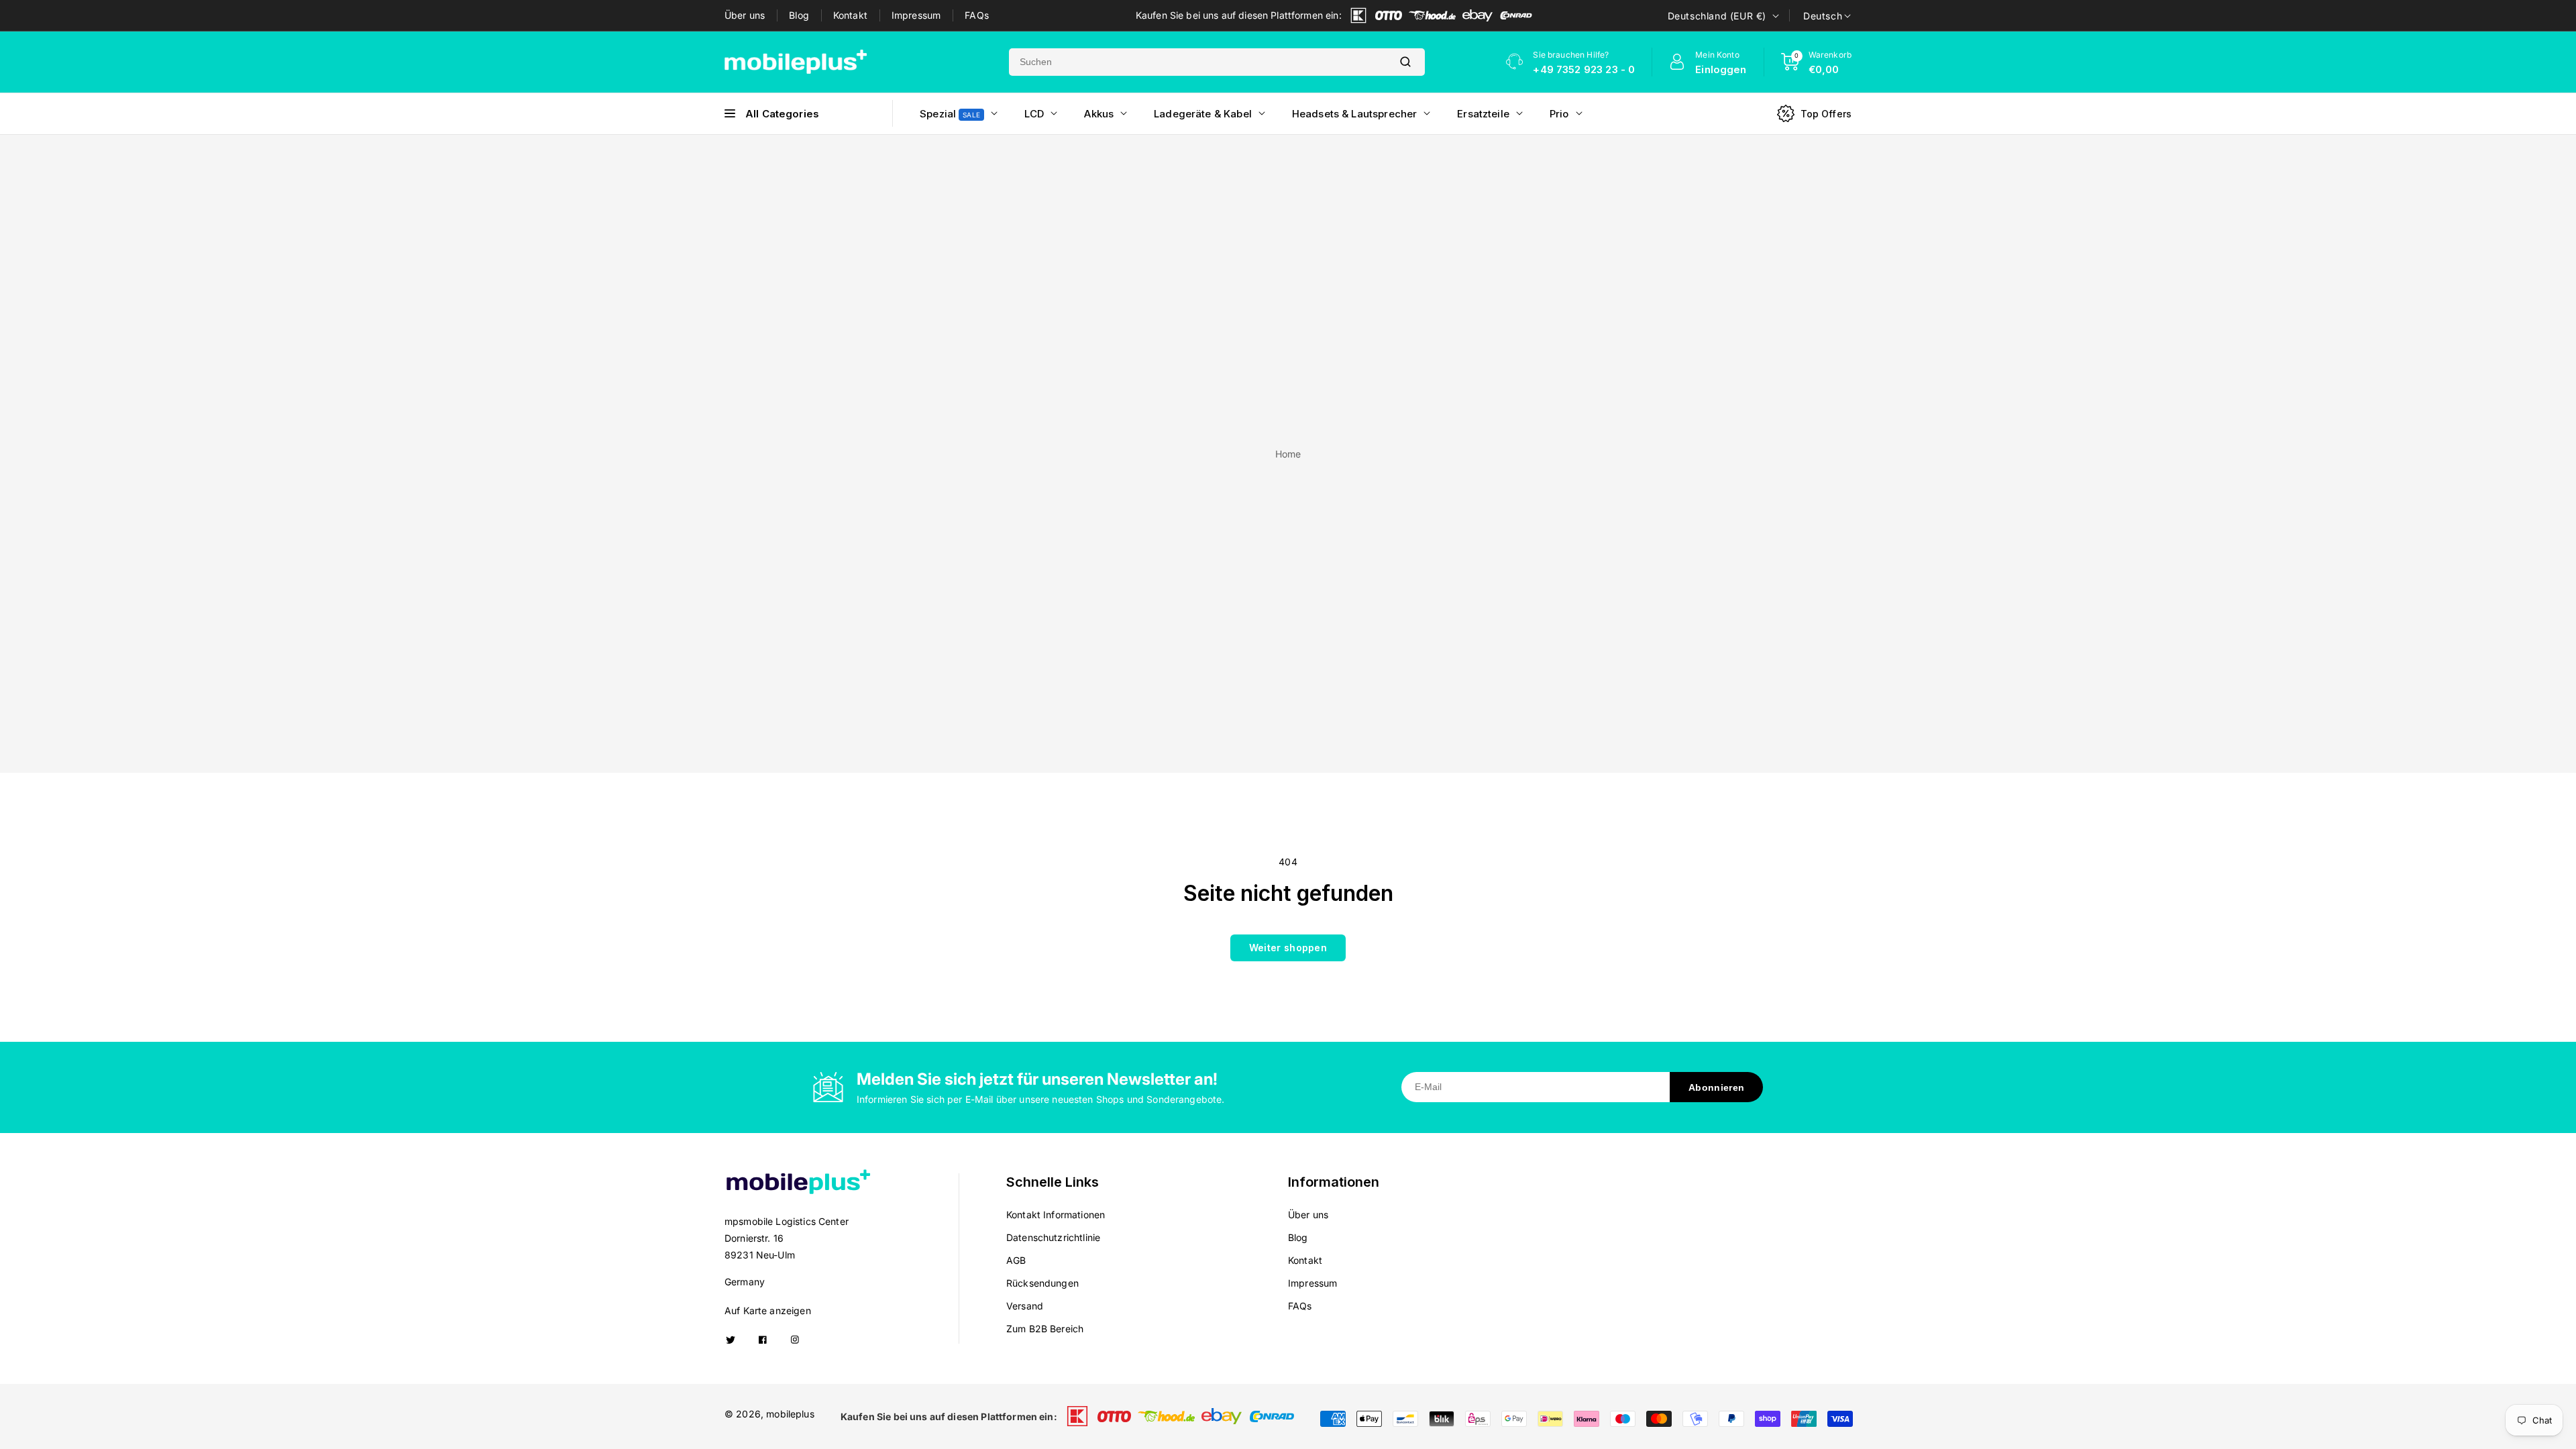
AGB (1016, 1260)
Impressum (916, 15)
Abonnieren (1716, 1087)
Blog (799, 15)
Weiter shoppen (1288, 948)
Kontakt (850, 15)
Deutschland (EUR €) (1717, 16)
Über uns (745, 15)
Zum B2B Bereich (1045, 1329)
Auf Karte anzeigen (768, 1310)
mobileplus (790, 1414)
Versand (1025, 1306)
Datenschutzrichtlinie (1053, 1237)
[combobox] (1197, 62)
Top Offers (1826, 114)
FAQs (977, 15)
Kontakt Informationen (1056, 1215)
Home (1288, 454)
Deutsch (1823, 16)
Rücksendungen (1042, 1283)
